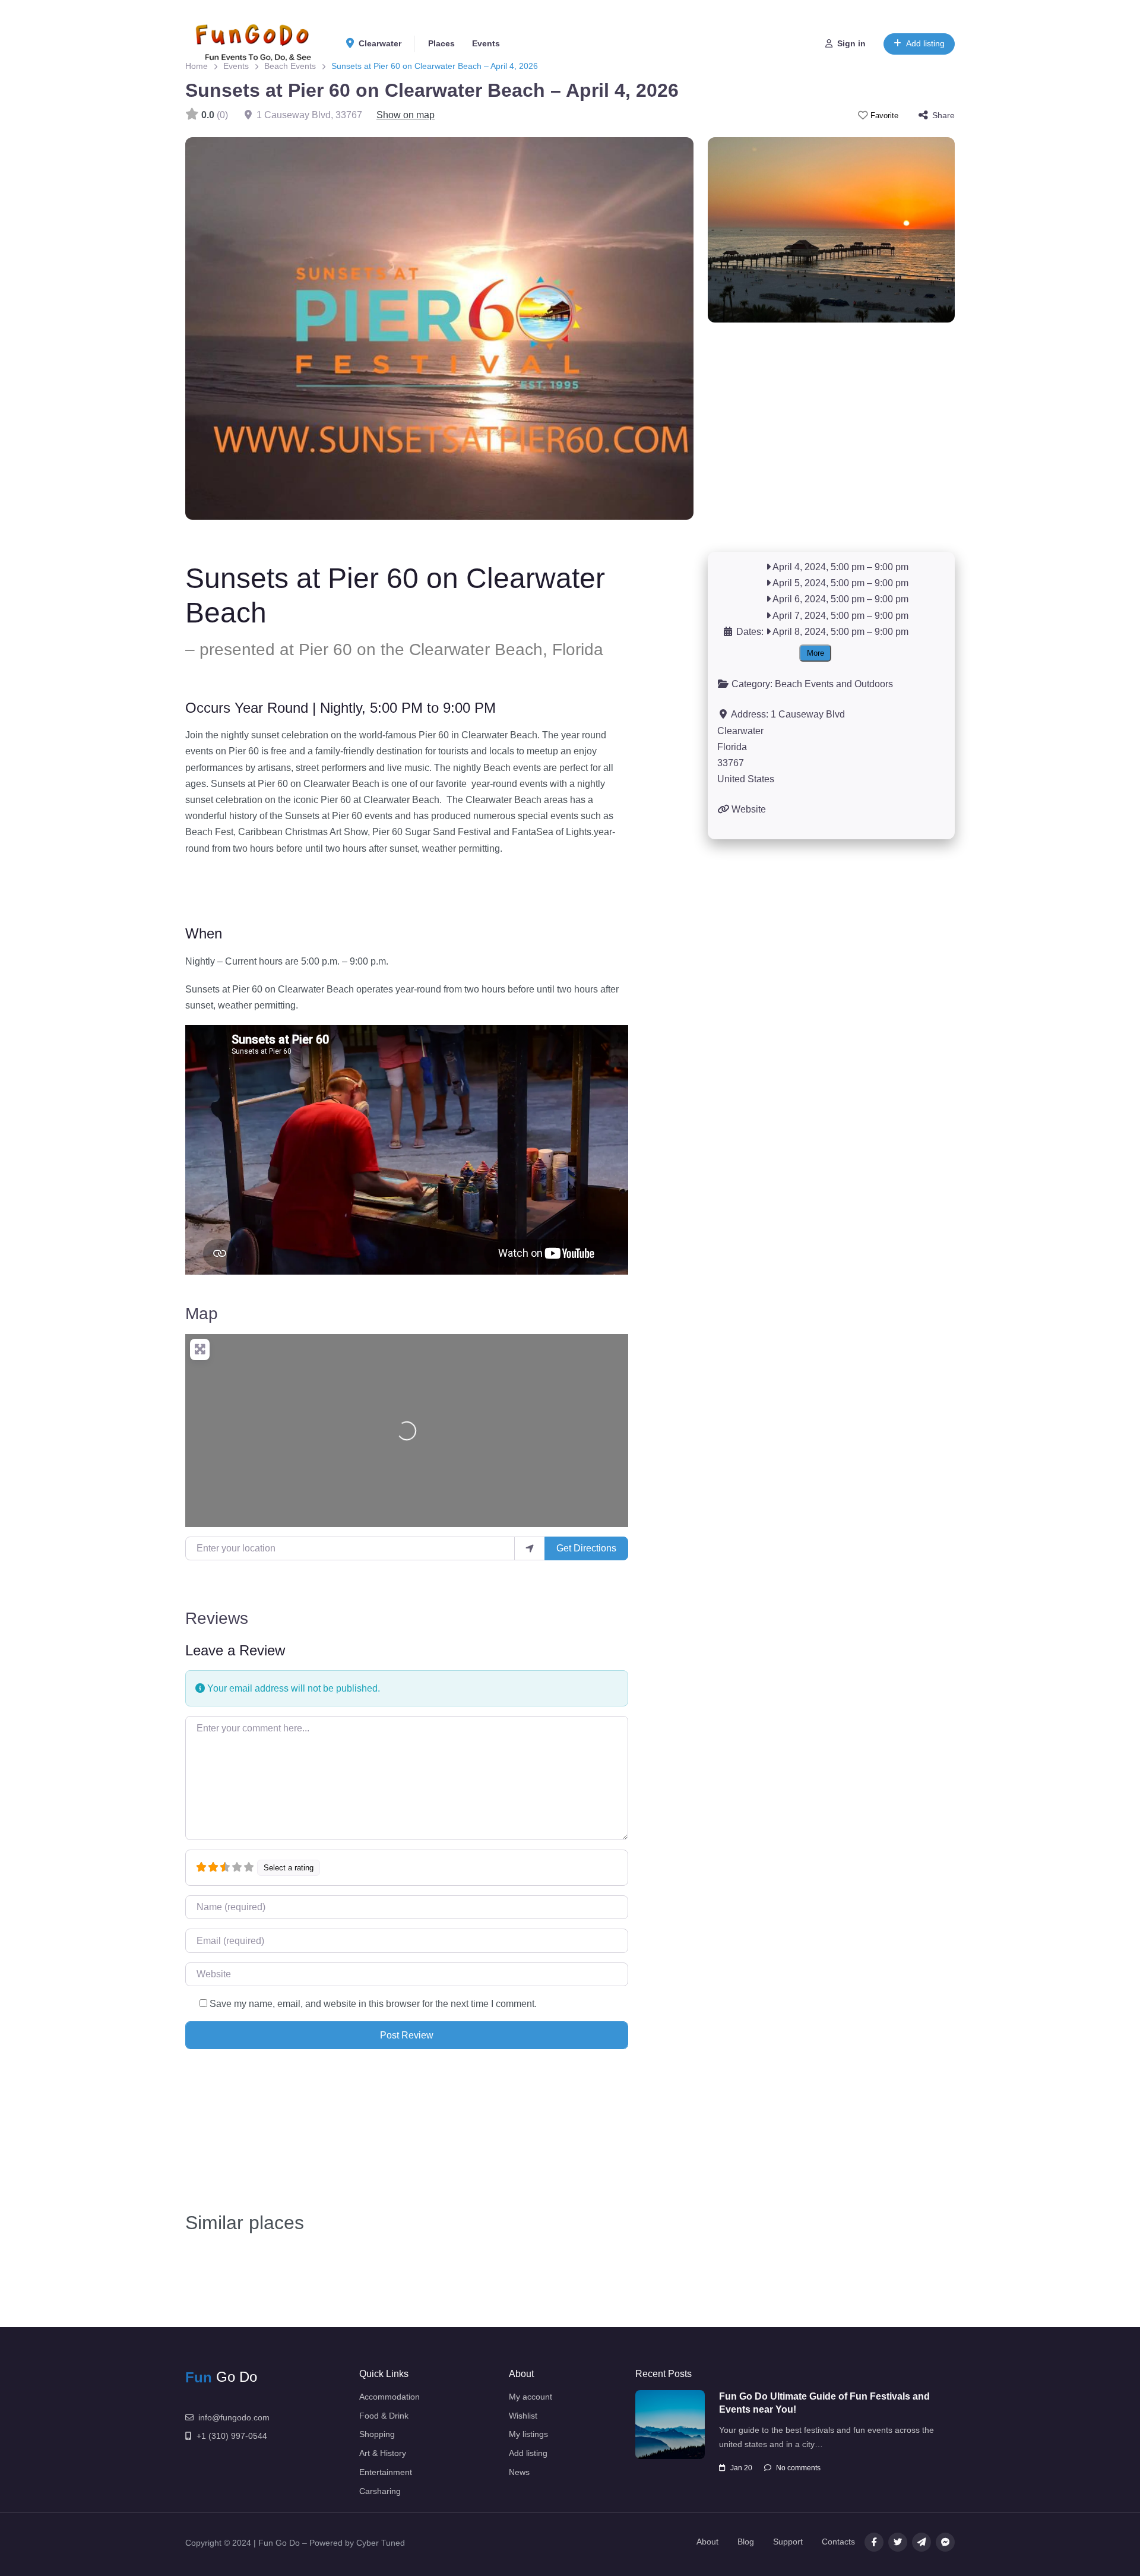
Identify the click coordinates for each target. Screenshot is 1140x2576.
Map (202, 1314)
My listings (528, 2434)
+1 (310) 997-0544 (232, 2436)
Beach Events (804, 684)
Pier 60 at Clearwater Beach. (382, 800)
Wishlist (523, 2416)
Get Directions (586, 1548)
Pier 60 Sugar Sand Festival (432, 832)
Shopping (377, 2434)
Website (749, 809)
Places (441, 43)
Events (486, 43)
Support (788, 2542)
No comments (798, 2468)
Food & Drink (384, 2416)
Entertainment (386, 2472)
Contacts (838, 2542)
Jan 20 (741, 2468)
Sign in (851, 43)
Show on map (406, 115)
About (707, 2542)
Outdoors (874, 684)
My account (531, 2397)
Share (943, 115)
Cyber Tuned (381, 2543)
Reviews (217, 1618)
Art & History (383, 2453)
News (519, 2472)
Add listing (925, 43)
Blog (746, 2542)
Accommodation (389, 2397)
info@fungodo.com (234, 2417)
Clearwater (379, 43)
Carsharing (380, 2491)
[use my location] (530, 1548)
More (816, 653)
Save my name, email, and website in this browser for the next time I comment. (373, 2004)
